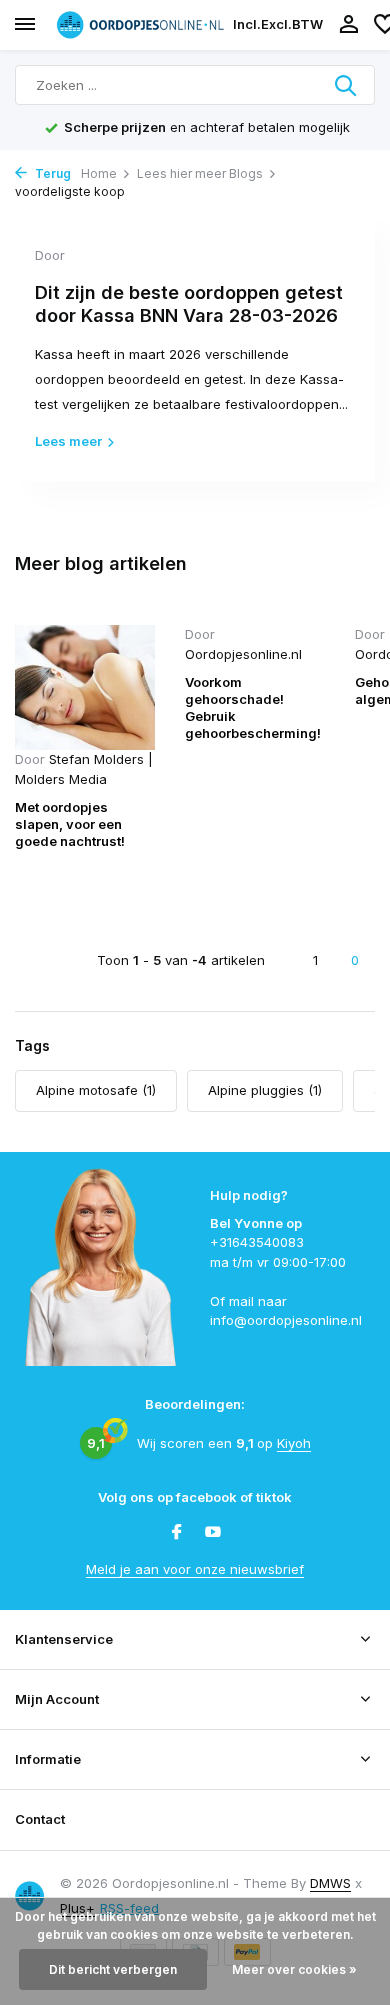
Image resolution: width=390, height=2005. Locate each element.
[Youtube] (213, 1533)
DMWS (330, 1883)
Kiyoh (294, 1443)
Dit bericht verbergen (113, 1969)
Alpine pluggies (265, 1090)
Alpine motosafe (96, 1090)
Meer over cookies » (294, 1969)
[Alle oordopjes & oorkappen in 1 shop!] (140, 24)
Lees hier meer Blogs (200, 173)
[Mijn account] (348, 25)
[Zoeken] (347, 85)
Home (99, 173)
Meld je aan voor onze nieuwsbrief (195, 1569)
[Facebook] (177, 1533)
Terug (51, 173)
